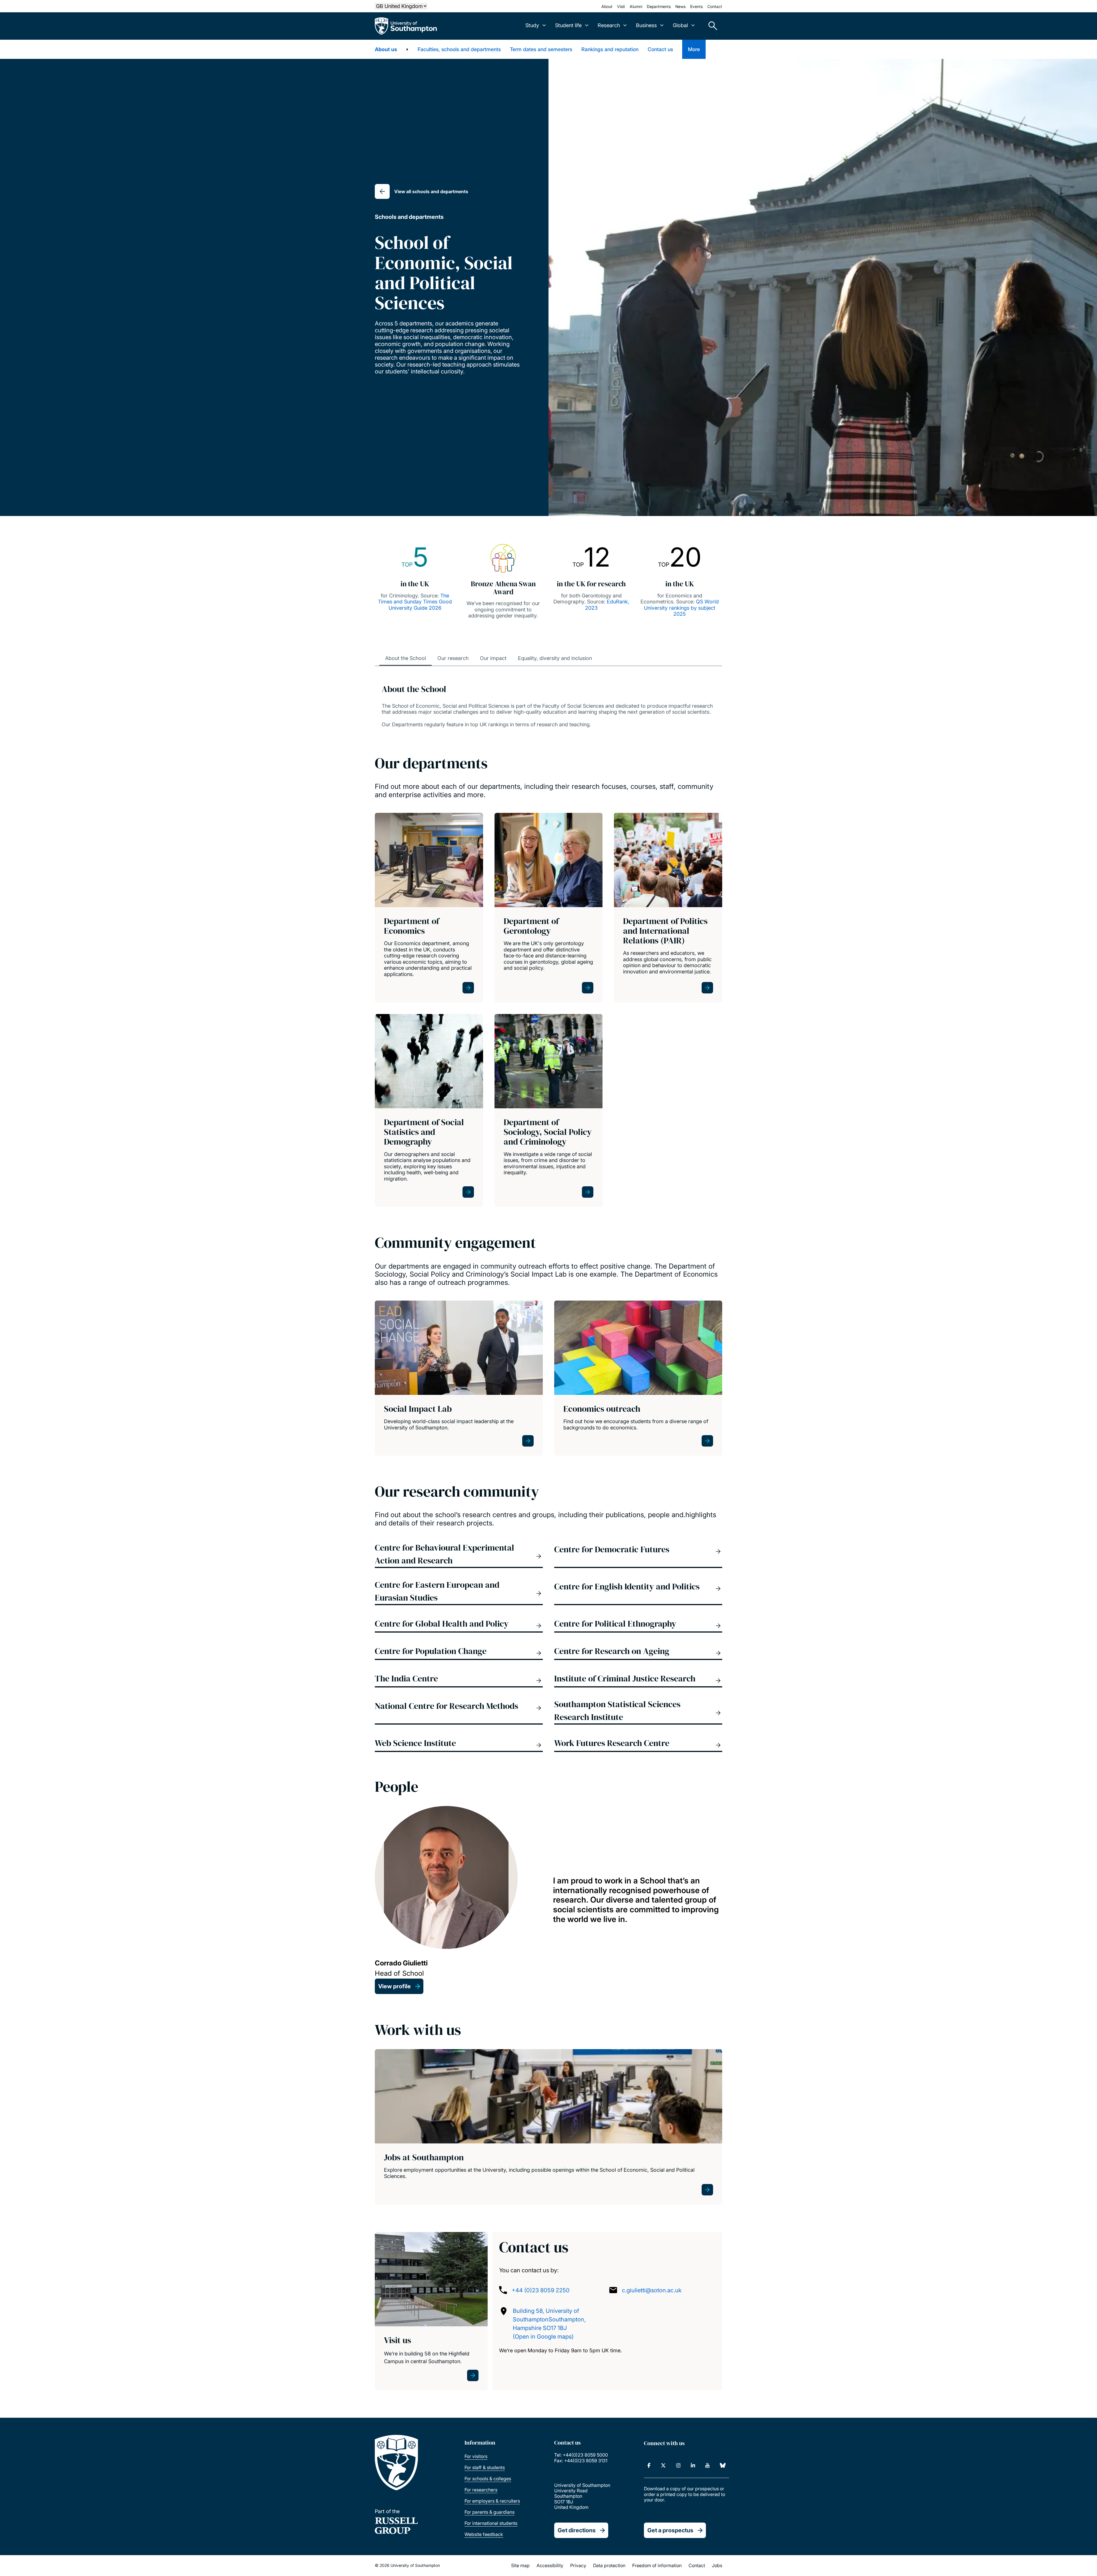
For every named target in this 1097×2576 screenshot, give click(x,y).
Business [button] (646, 25)
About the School (406, 658)
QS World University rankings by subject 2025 (681, 608)
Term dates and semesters (541, 49)
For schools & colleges (488, 2479)
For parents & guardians (490, 2512)
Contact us (660, 49)
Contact (715, 6)
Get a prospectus (670, 2530)
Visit (621, 6)
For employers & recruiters (492, 2501)
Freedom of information (657, 2565)
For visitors (476, 2456)
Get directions (577, 2530)
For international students (491, 2523)
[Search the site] (711, 26)
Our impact (493, 658)
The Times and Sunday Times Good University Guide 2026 (415, 602)
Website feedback (484, 2534)
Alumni (636, 6)
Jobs (717, 2565)
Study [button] (532, 25)
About (607, 6)
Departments (659, 6)
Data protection (609, 2565)
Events (696, 6)
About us (386, 49)
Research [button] (609, 25)
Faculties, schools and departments (459, 49)
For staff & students (485, 2467)
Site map (520, 2565)
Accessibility (550, 2565)
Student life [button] (568, 25)
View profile (395, 1986)
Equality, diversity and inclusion (555, 658)
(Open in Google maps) (543, 2337)
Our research (453, 658)
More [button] (694, 49)
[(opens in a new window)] (649, 2465)
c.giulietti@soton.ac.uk (652, 2290)
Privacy (578, 2565)
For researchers (481, 2490)
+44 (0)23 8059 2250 (541, 2290)
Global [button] (680, 25)
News (680, 6)
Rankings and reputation (610, 49)
